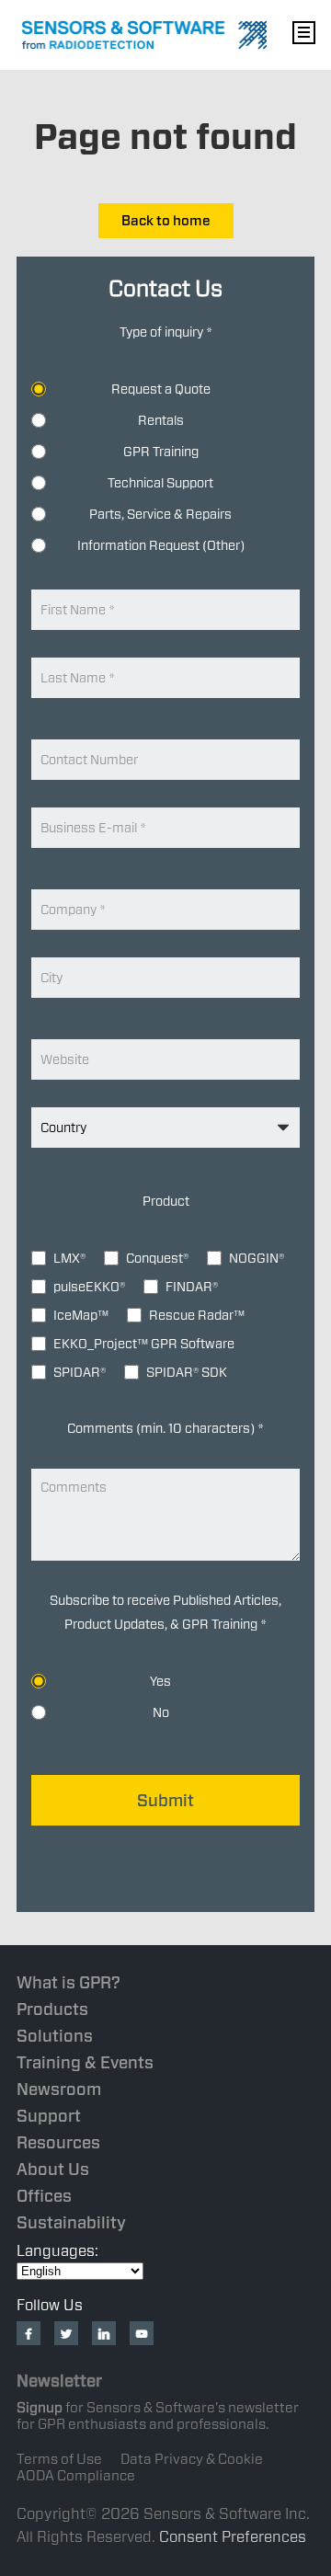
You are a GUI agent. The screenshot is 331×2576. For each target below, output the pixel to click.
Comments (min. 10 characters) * (165, 1428)
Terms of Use (59, 2459)
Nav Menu (303, 32)
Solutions (55, 2036)
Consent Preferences (233, 2537)
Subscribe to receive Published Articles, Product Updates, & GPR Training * (165, 1612)
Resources (58, 2142)
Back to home (166, 221)
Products (52, 2009)
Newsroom (59, 2089)
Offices (44, 2196)
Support (49, 2116)
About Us (53, 2169)
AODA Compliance (76, 2476)
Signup (40, 2408)
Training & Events (85, 2062)
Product (166, 1201)
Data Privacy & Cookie (192, 2459)
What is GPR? (68, 1982)
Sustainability (71, 2222)
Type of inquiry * (166, 332)
